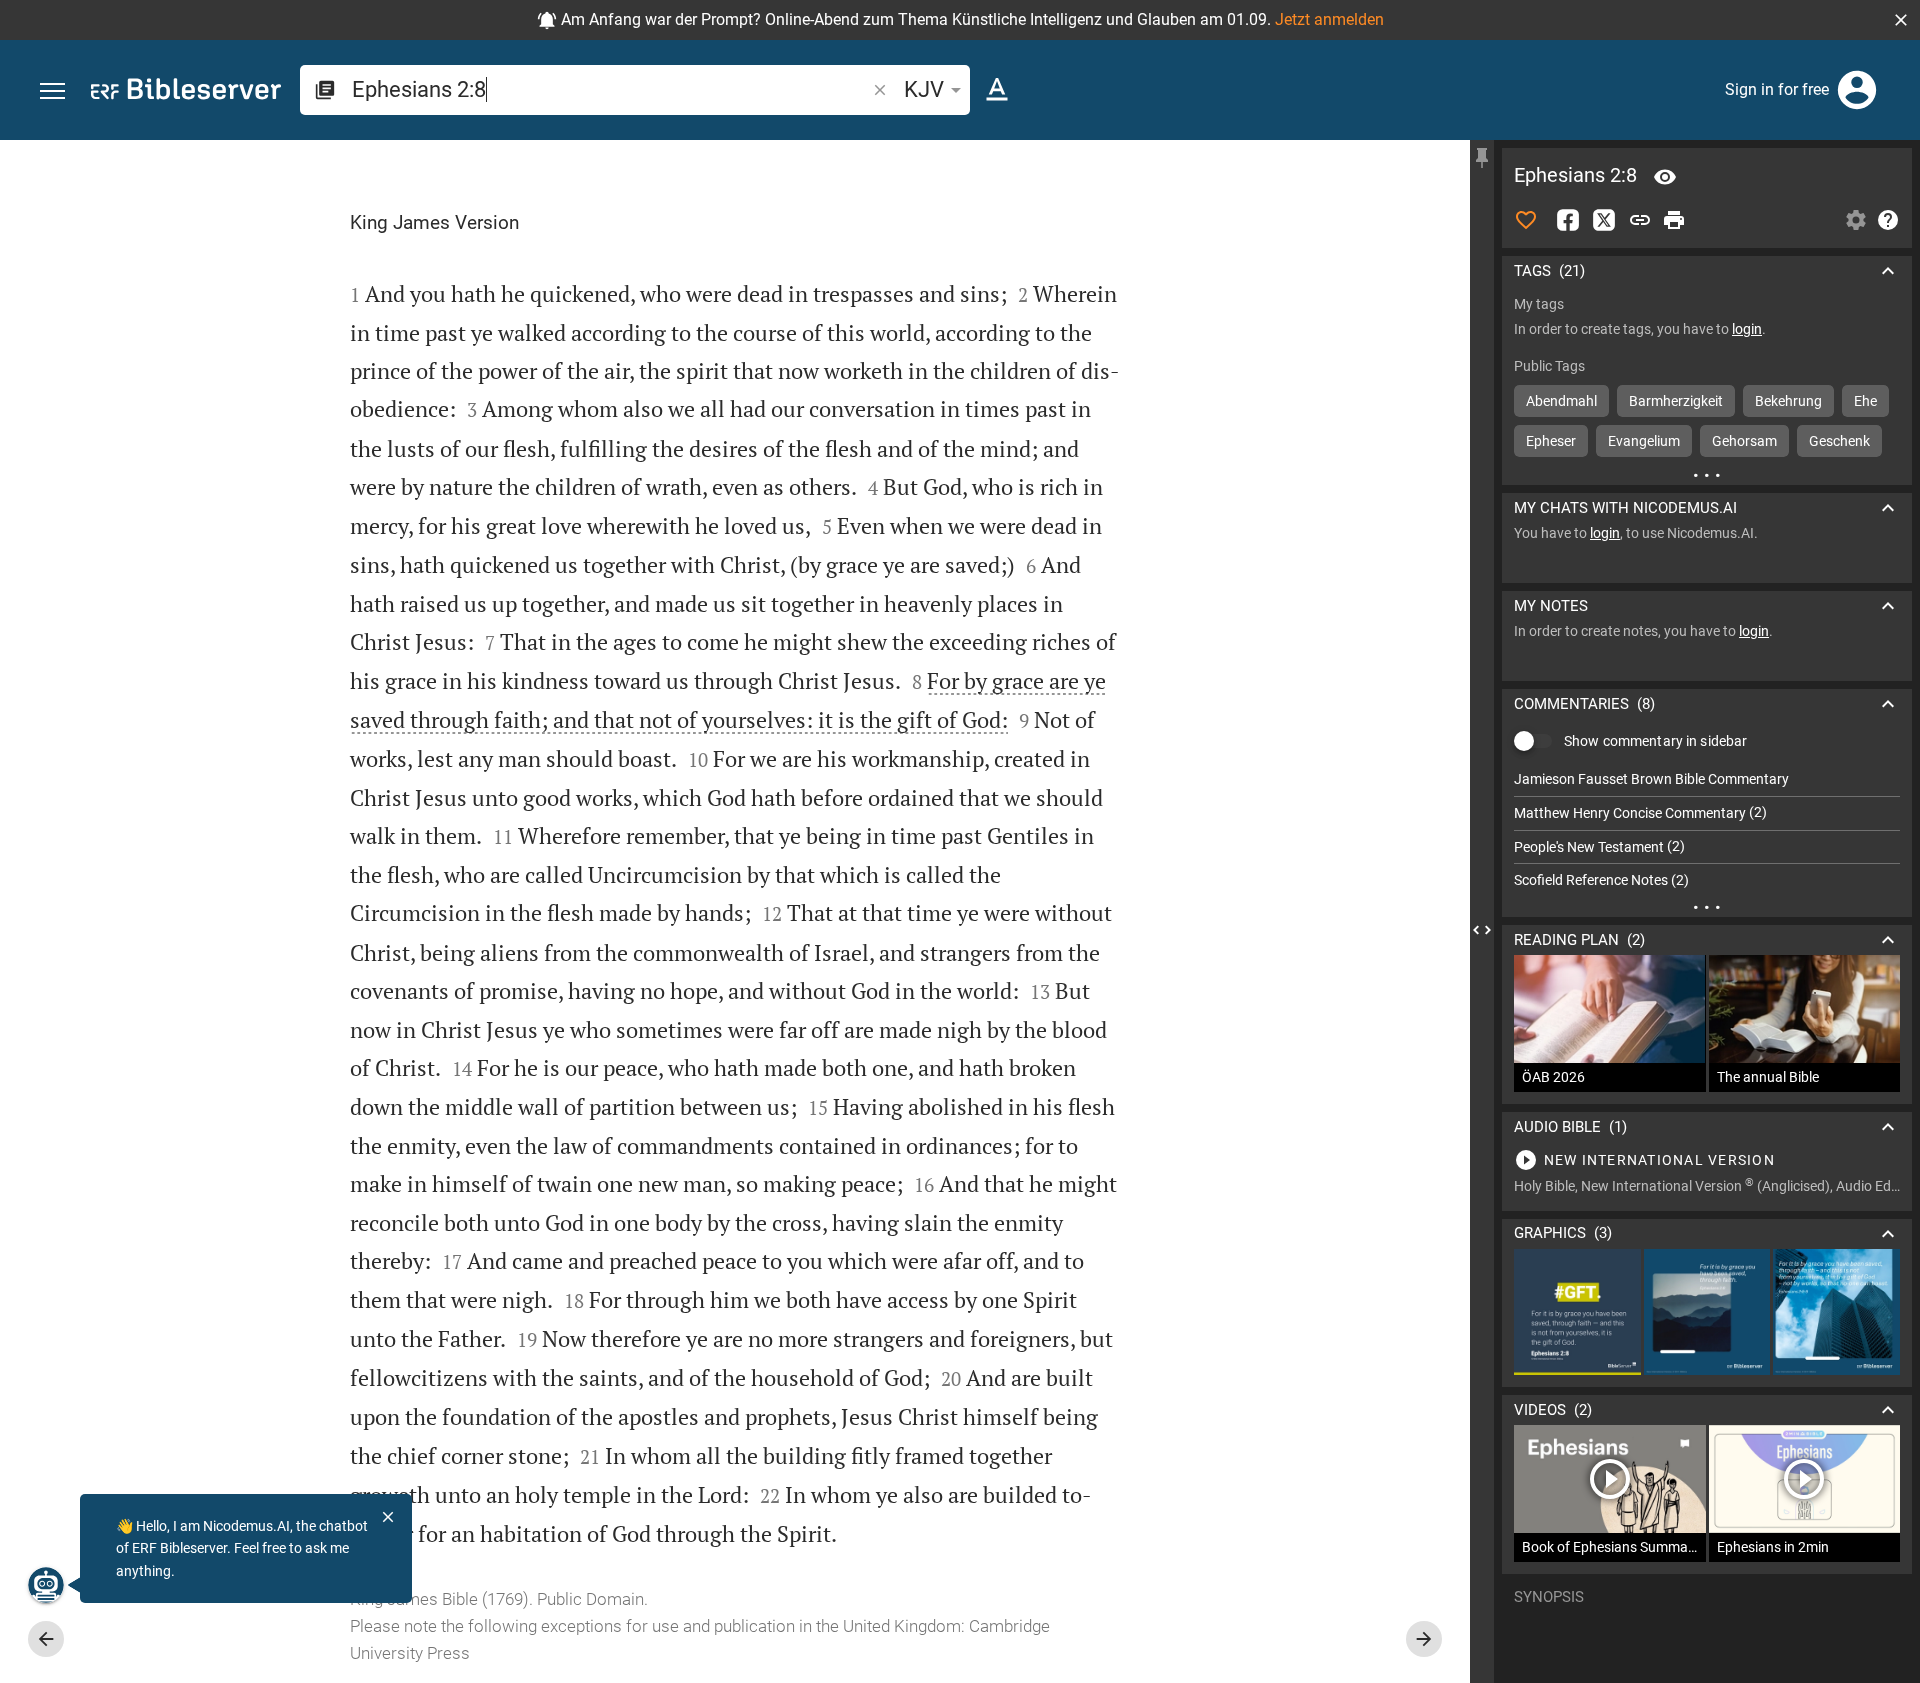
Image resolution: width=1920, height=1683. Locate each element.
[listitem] (1707, 779)
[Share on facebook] (1568, 220)
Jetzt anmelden (1329, 19)
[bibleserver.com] (186, 92)
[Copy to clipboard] (1640, 220)
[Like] (1526, 220)
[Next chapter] (1424, 1639)
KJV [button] (924, 89)
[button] (1901, 20)
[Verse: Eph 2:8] (1665, 177)
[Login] (1857, 90)
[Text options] (997, 90)
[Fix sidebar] (1482, 158)
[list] (1707, 830)
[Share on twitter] (1604, 220)
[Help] (1888, 220)
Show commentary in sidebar (1655, 741)
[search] (610, 89)
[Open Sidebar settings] (1856, 220)
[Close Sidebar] (1482, 929)
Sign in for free (1777, 89)
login (1747, 329)
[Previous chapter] (46, 1639)
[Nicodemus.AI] (46, 1585)
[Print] (1674, 220)
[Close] (388, 1517)
